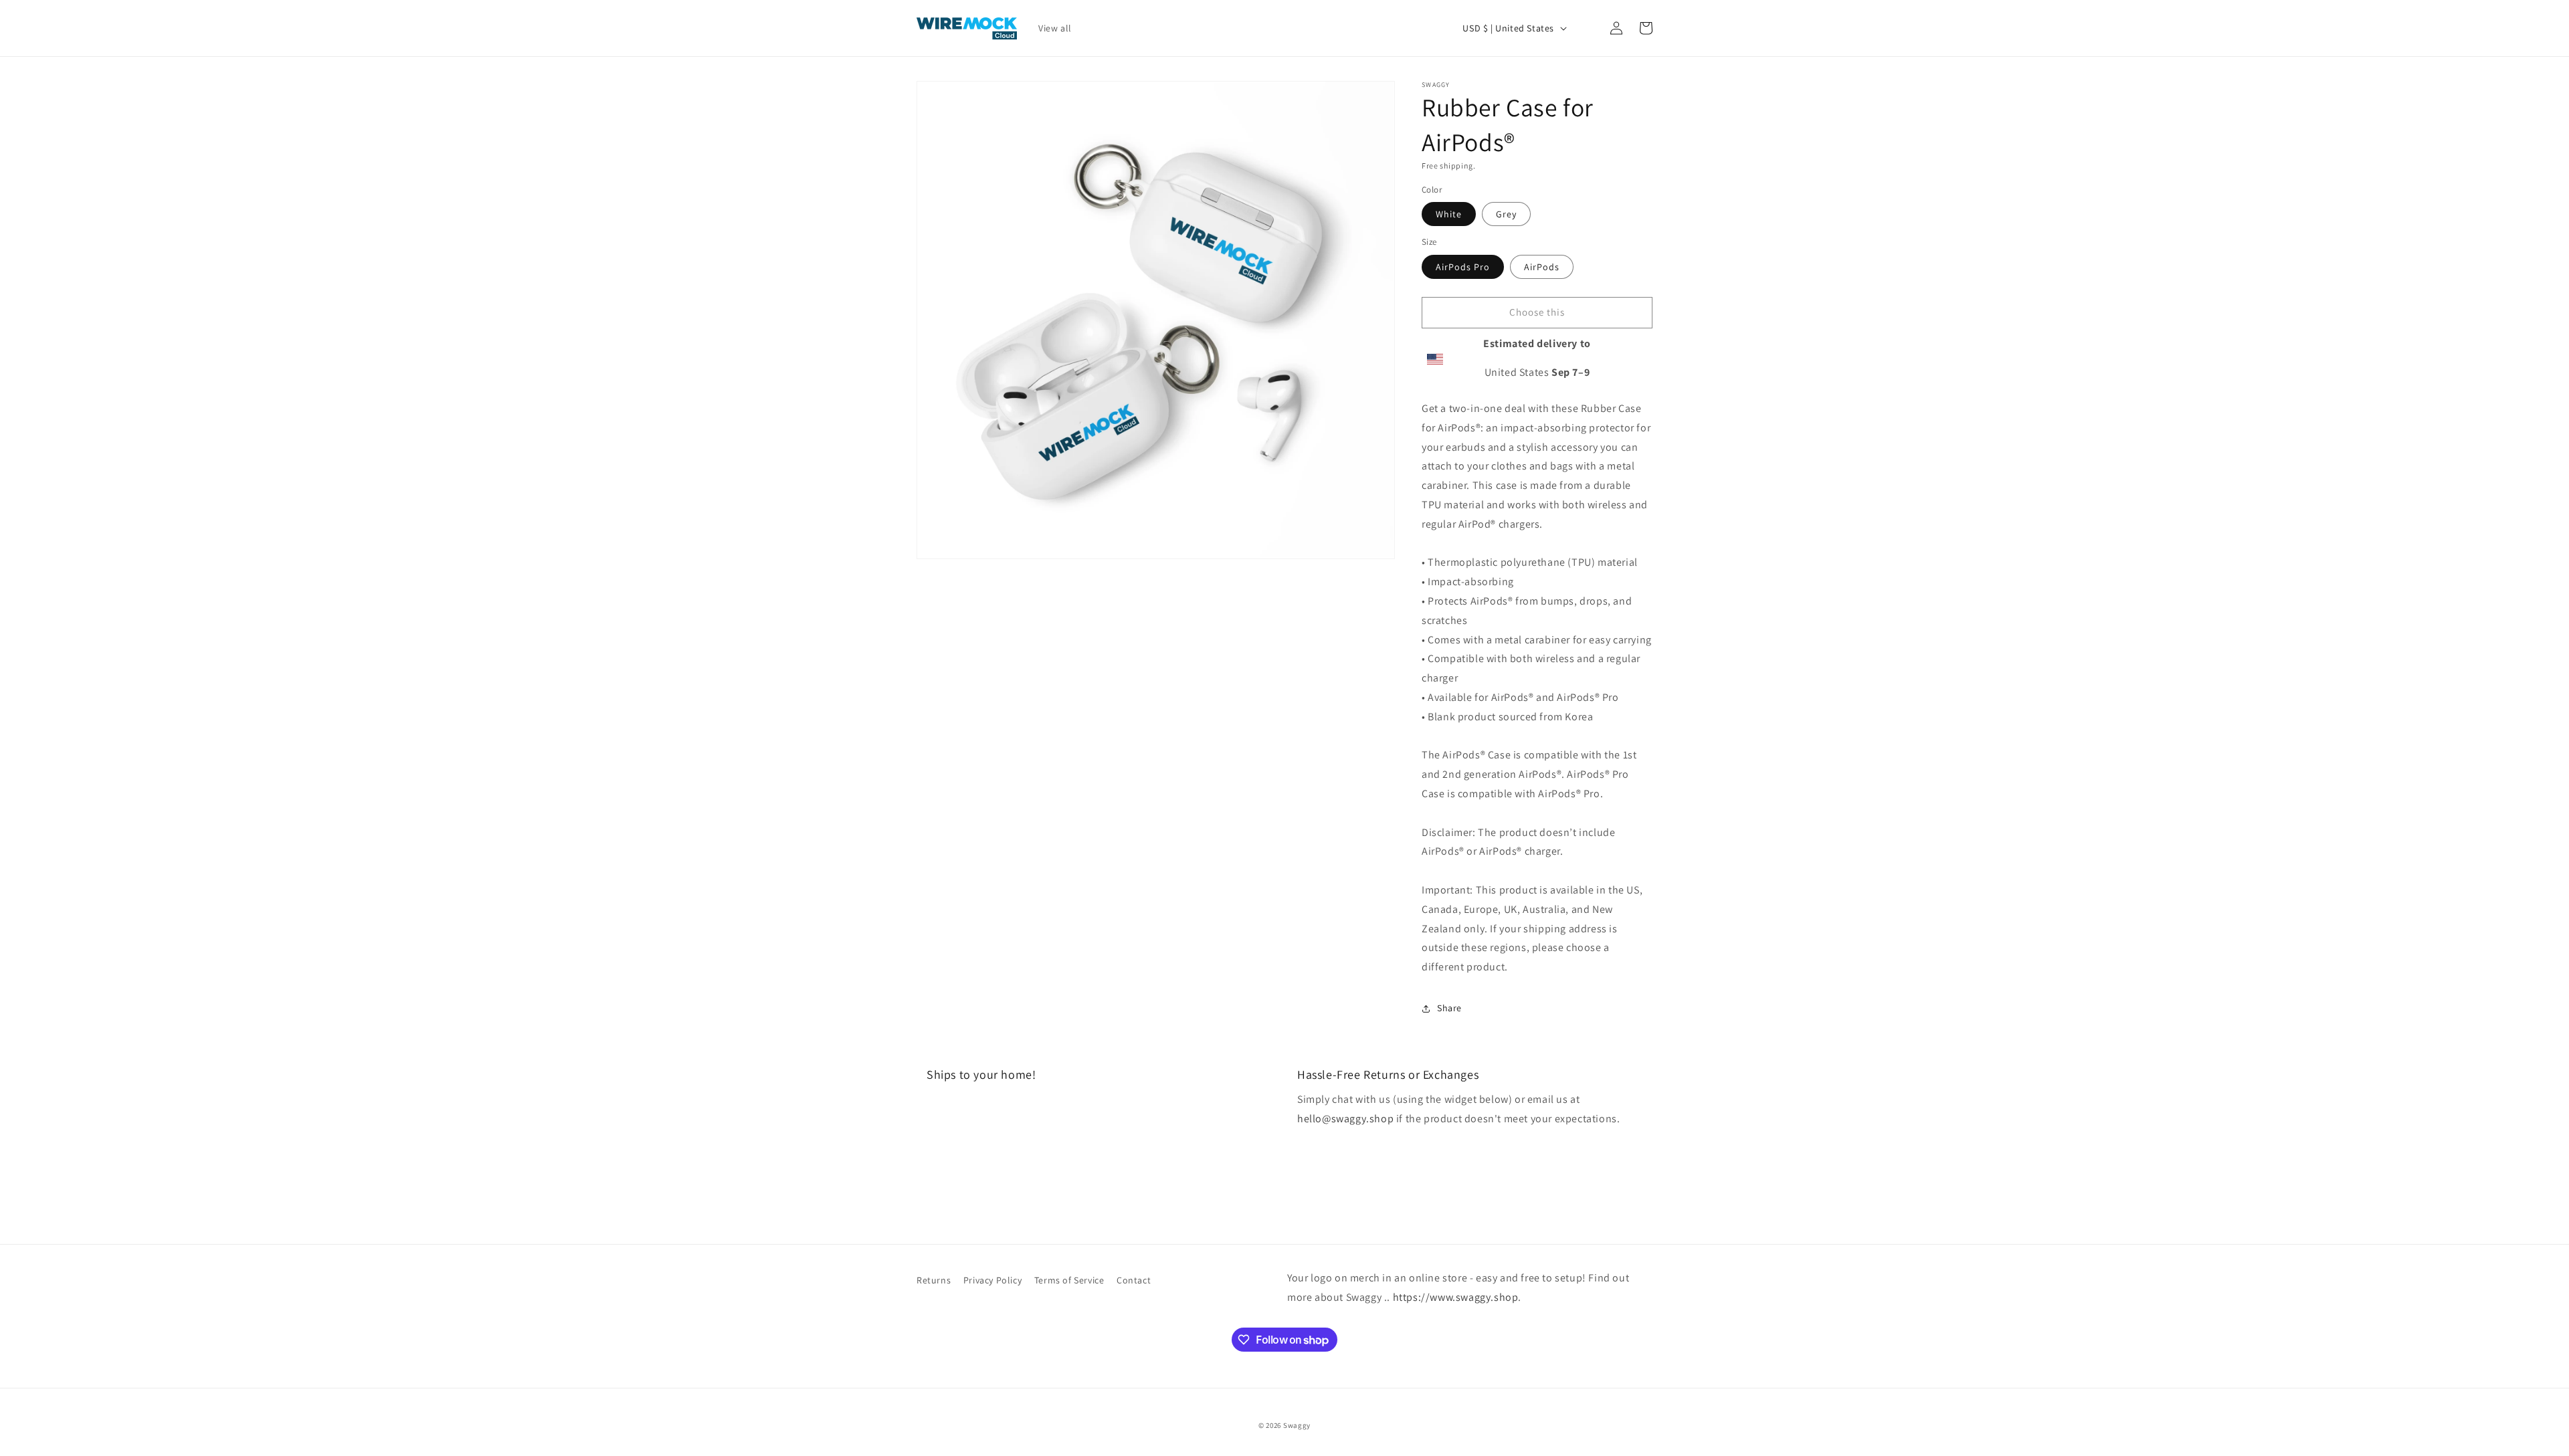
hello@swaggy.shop (1345, 1119)
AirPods (1542, 266)
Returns (934, 1280)
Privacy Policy (992, 1280)
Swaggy (1297, 1425)
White (1449, 214)
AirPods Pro (1463, 266)
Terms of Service (1069, 1280)
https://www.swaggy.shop (1456, 1297)
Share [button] (1449, 1008)
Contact (1134, 1280)
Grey (1506, 214)
